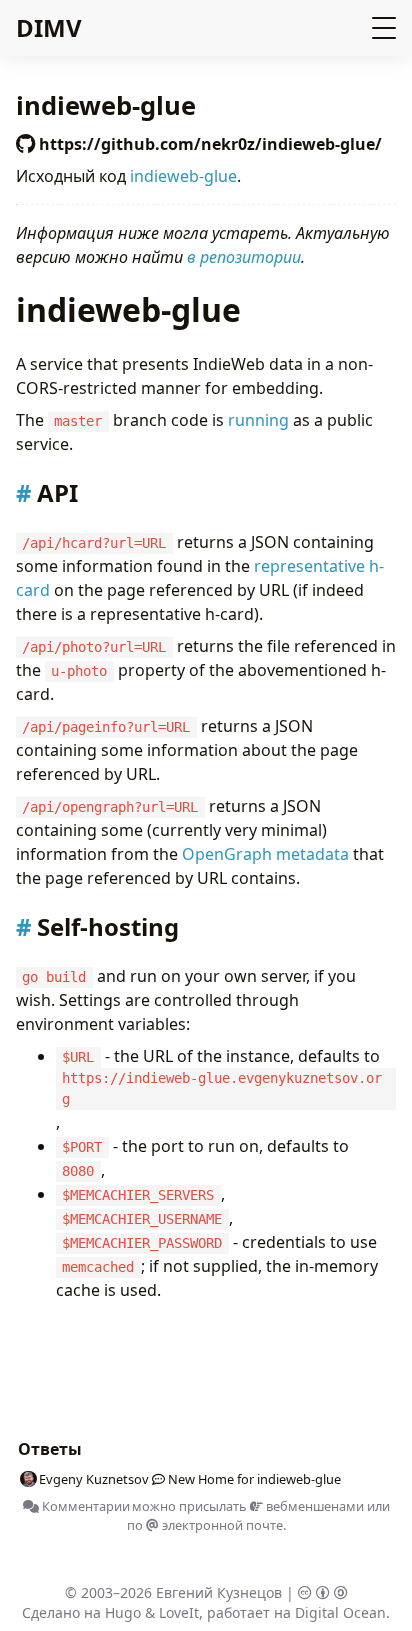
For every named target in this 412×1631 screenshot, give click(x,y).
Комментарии (84, 1506)
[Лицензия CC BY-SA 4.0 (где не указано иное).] (323, 1592)
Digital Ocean (340, 1612)
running (258, 420)
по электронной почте (205, 1525)
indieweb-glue (183, 176)
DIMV (49, 27)
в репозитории (244, 257)
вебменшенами (313, 1506)
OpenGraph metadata (265, 854)
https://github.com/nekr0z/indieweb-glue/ (208, 144)
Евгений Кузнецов (219, 1592)
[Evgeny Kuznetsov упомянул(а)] (155, 1479)
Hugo (123, 1612)
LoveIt (179, 1612)
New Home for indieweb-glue (254, 1479)
